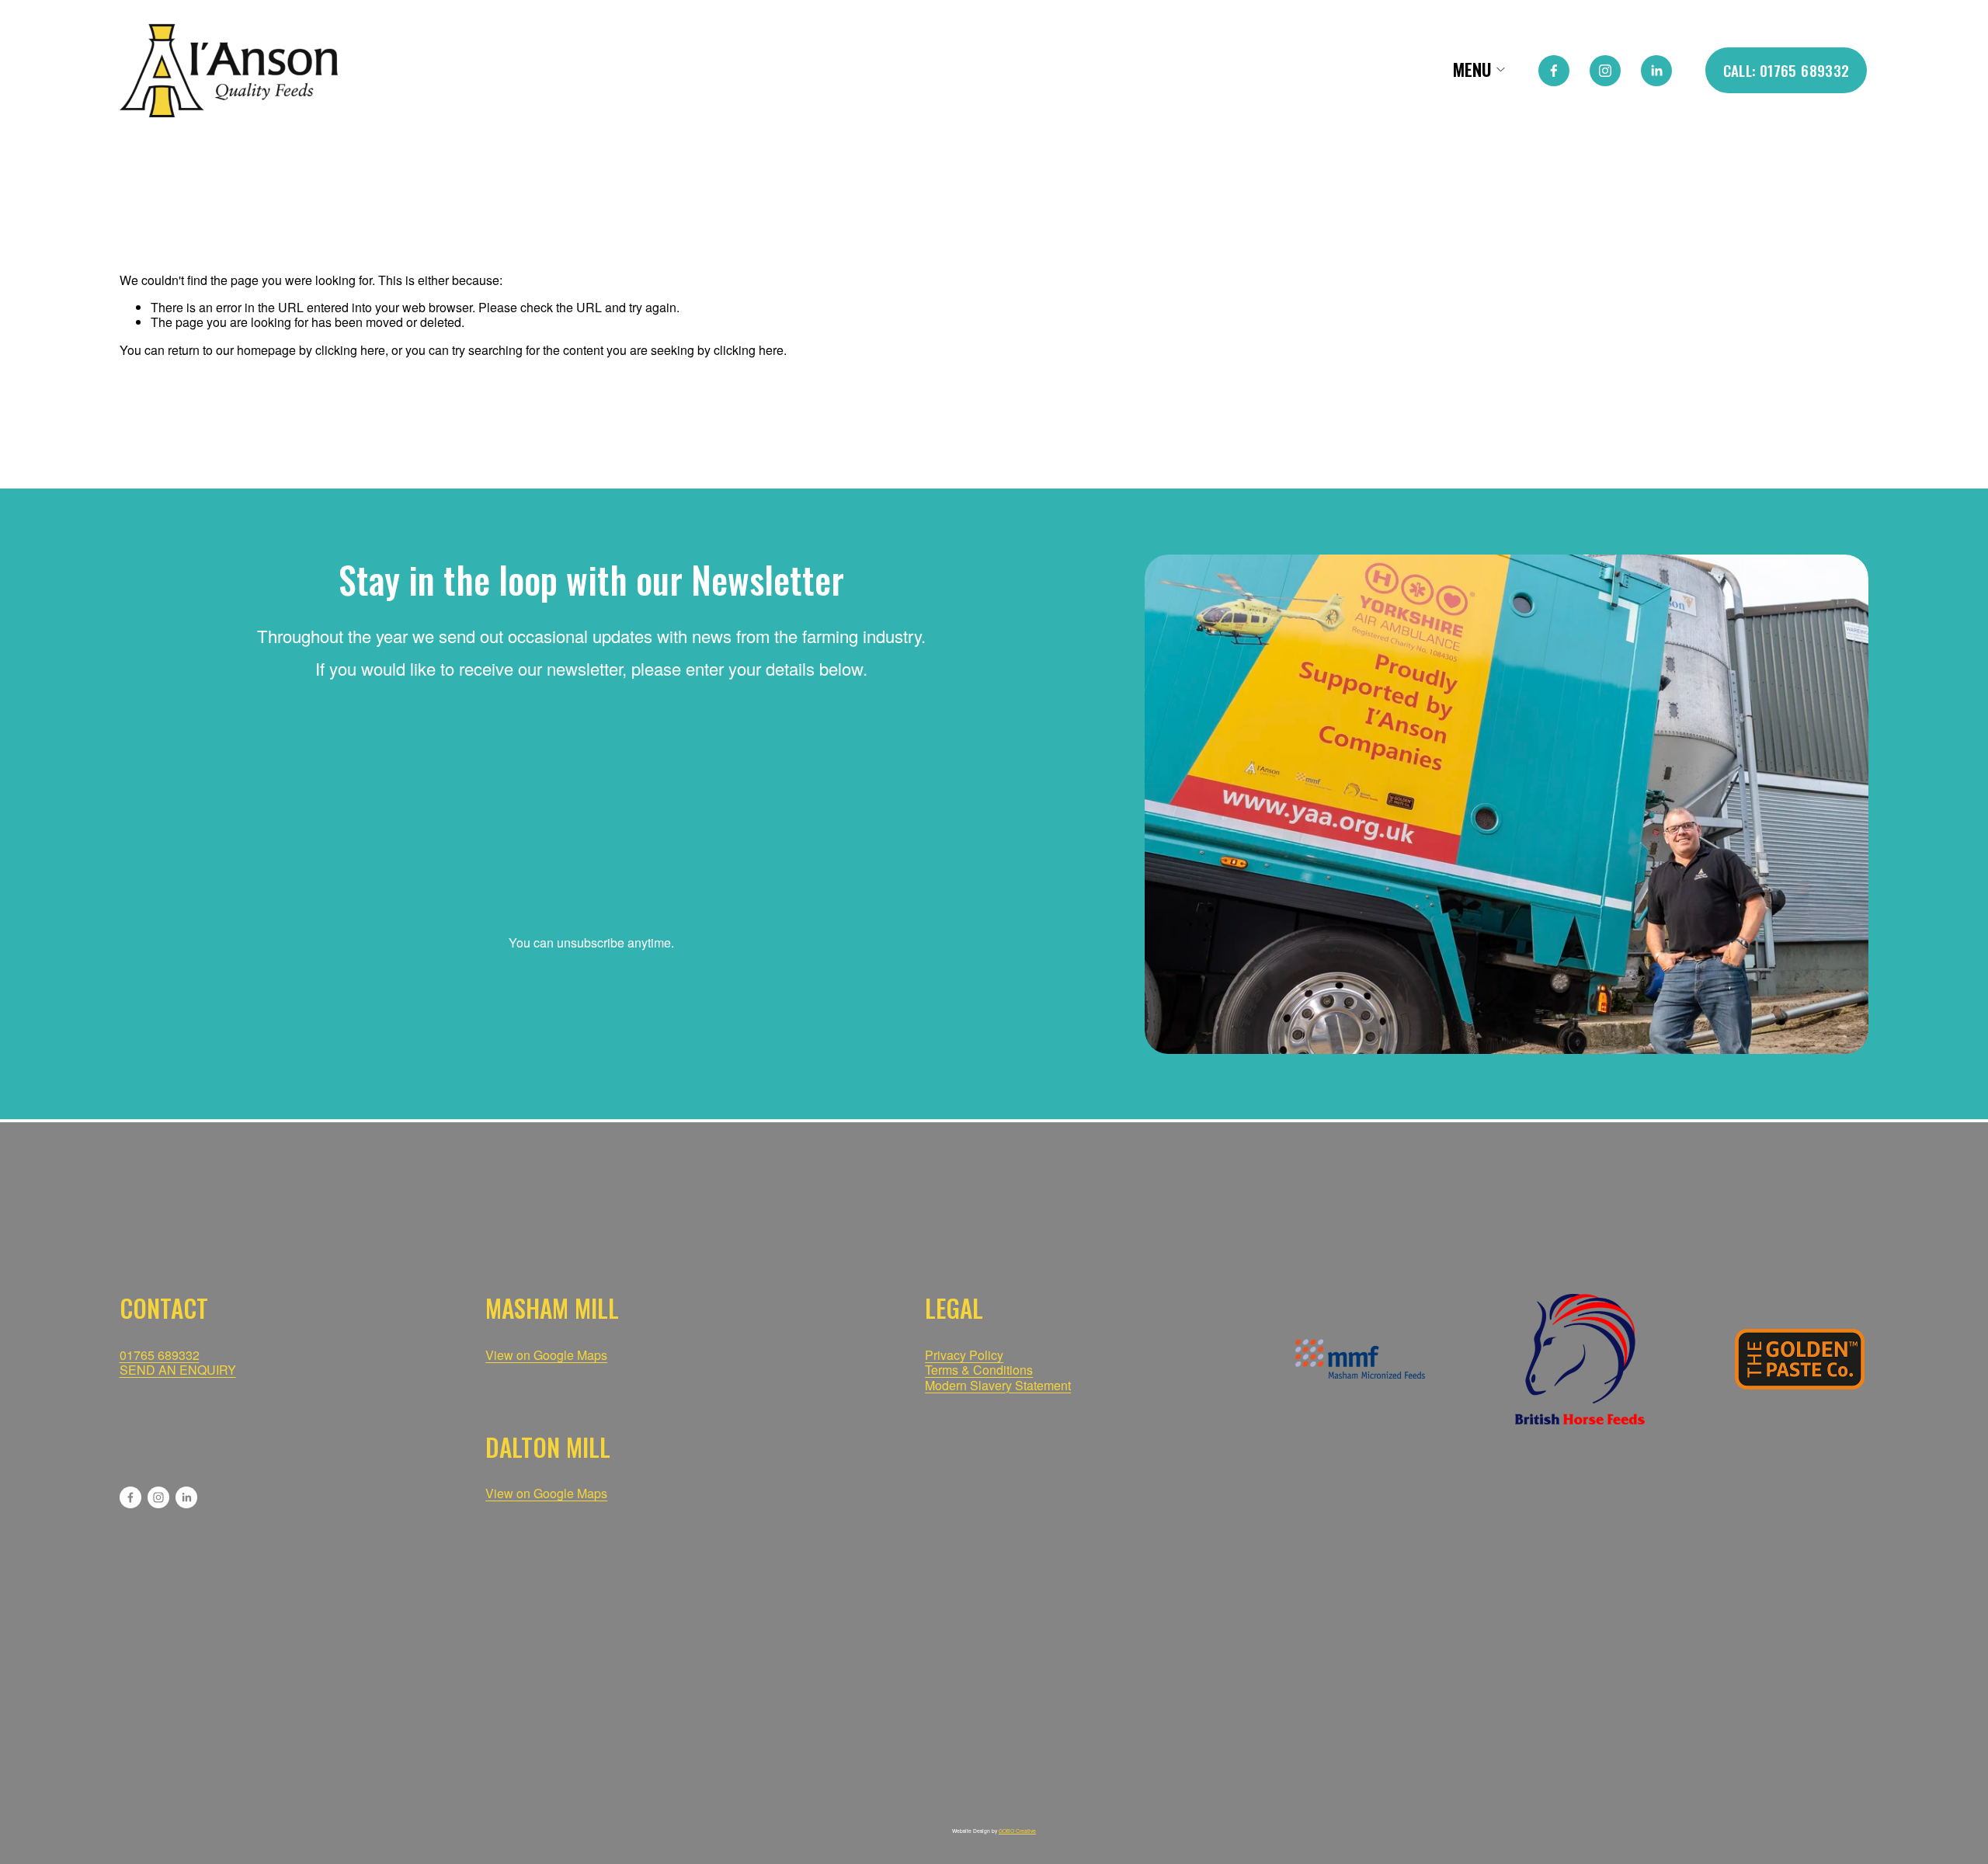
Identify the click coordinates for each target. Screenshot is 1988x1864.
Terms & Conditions (979, 1370)
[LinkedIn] (1656, 71)
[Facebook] (1554, 71)
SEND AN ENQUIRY (178, 1370)
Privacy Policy (964, 1355)
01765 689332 (160, 1355)
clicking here (350, 350)
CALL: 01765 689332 (1786, 70)
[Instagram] (1605, 71)
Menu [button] (1472, 70)
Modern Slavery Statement (998, 1385)
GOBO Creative (1017, 1831)
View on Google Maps (546, 1493)
